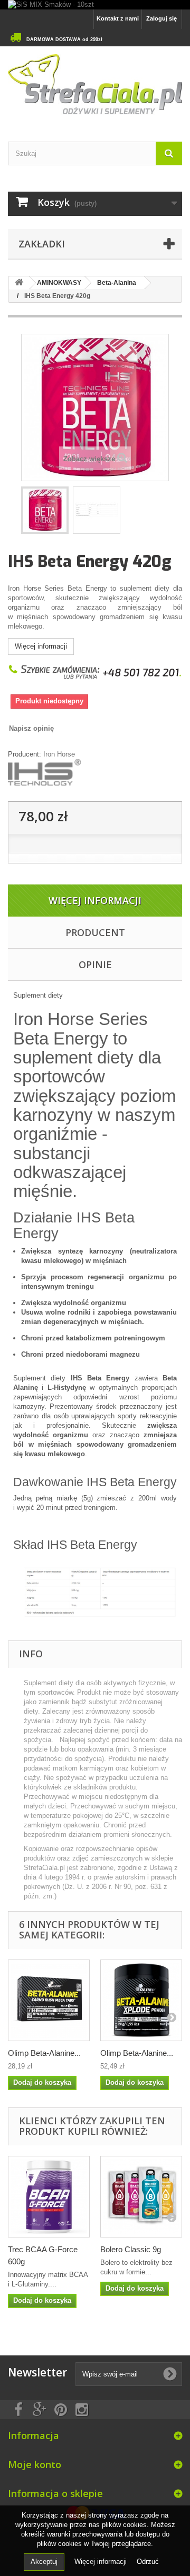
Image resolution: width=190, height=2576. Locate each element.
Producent (95, 932)
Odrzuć (148, 2562)
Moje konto (35, 2464)
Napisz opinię (31, 728)
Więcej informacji (41, 646)
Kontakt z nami (118, 18)
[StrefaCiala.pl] (95, 85)
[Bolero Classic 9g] (141, 2197)
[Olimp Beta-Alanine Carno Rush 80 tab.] (49, 2000)
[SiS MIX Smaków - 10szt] (95, 5)
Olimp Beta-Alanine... (44, 2053)
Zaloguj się (161, 18)
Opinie (95, 964)
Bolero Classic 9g (131, 2249)
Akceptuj (44, 2562)
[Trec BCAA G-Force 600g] (49, 2197)
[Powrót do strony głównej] (19, 283)
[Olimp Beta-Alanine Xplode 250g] (141, 2000)
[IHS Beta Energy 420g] (45, 510)
